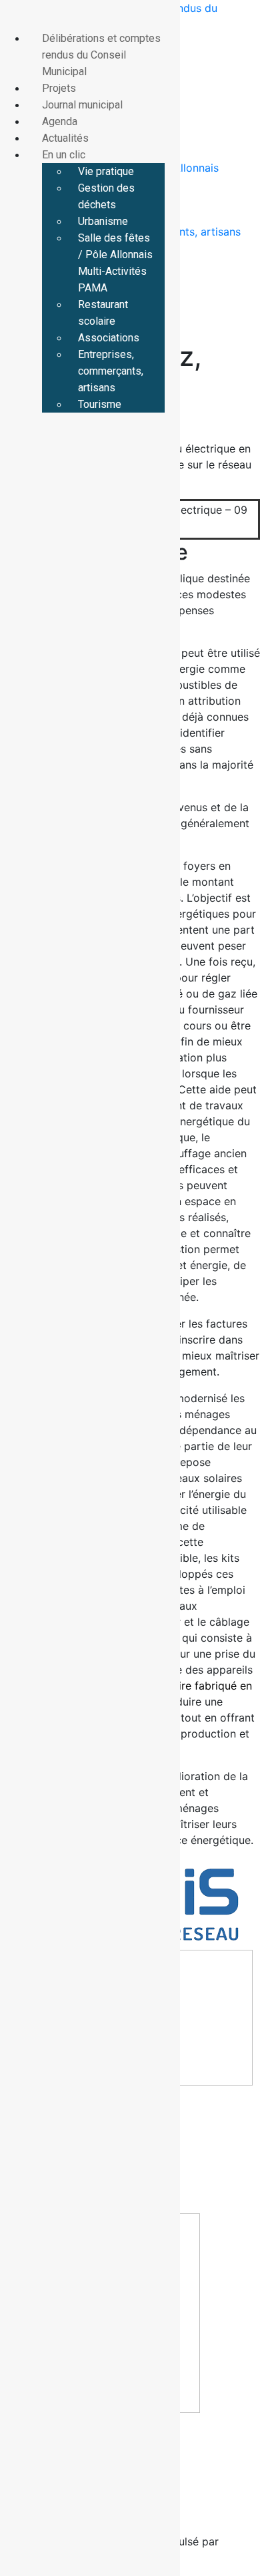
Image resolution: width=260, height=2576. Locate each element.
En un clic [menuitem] (64, 155)
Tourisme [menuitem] (100, 404)
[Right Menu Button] (14, 18)
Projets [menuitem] (59, 88)
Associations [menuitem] (109, 338)
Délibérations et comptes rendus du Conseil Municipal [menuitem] (101, 55)
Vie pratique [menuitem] (106, 171)
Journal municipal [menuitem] (82, 105)
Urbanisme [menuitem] (103, 221)
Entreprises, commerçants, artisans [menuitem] (111, 371)
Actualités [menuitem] (65, 138)
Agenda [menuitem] (60, 121)
